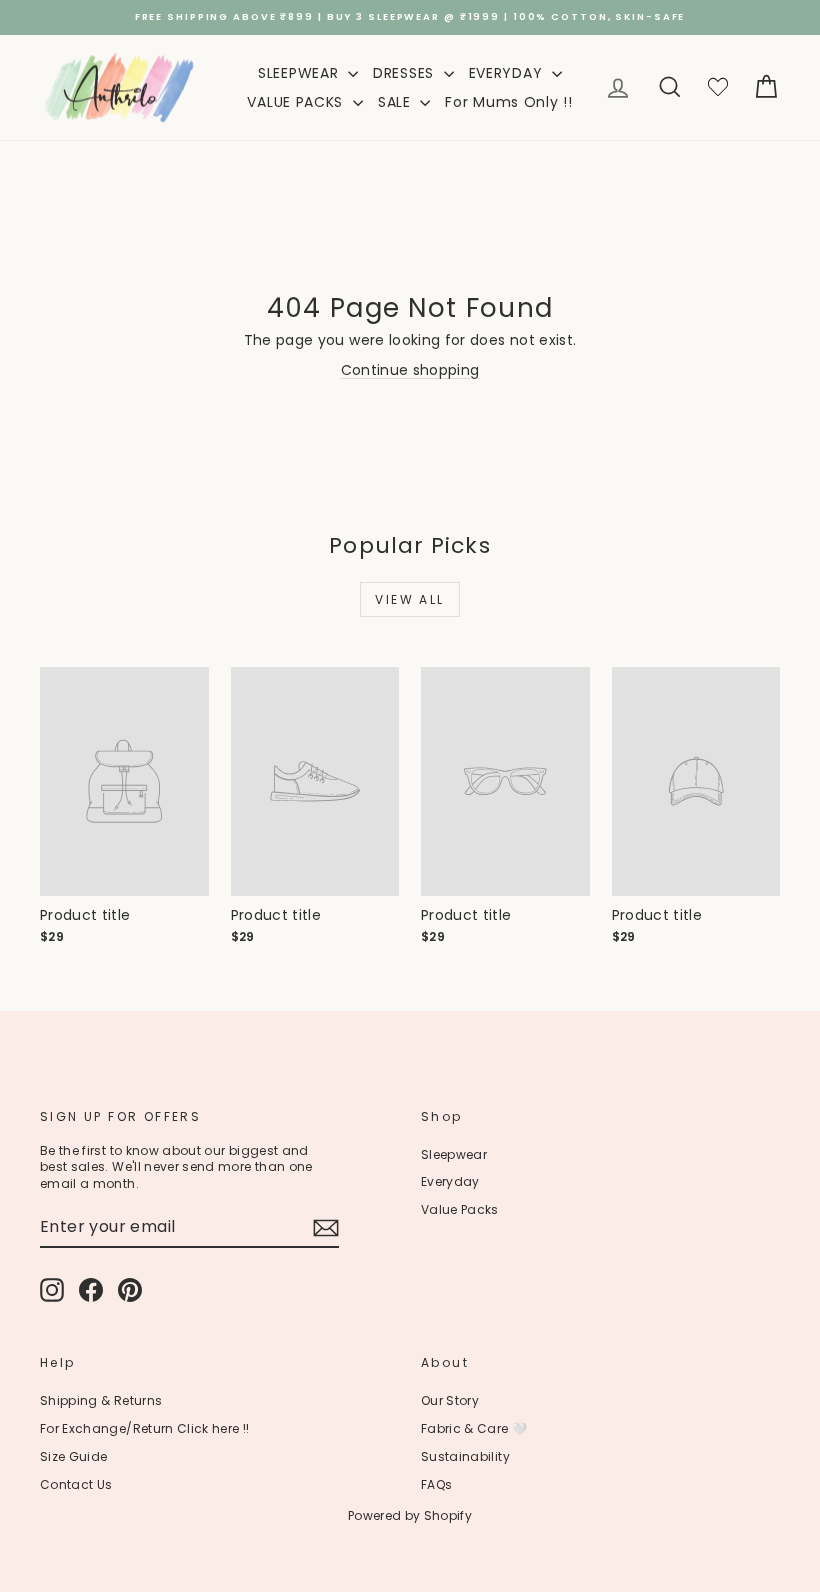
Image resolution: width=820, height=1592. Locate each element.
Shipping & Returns (101, 1400)
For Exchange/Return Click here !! (145, 1428)
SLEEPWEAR (300, 73)
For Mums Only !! (508, 102)
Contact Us (76, 1484)
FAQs (436, 1484)
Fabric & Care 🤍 (474, 1428)
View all (409, 599)
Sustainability (465, 1456)
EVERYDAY (508, 73)
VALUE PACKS (297, 102)
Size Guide (74, 1456)
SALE (397, 102)
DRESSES (406, 73)
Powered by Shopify (410, 1515)
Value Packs (460, 1209)
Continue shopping (410, 370)
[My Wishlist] (718, 87)
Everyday (450, 1181)
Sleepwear (454, 1154)
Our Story (450, 1400)
